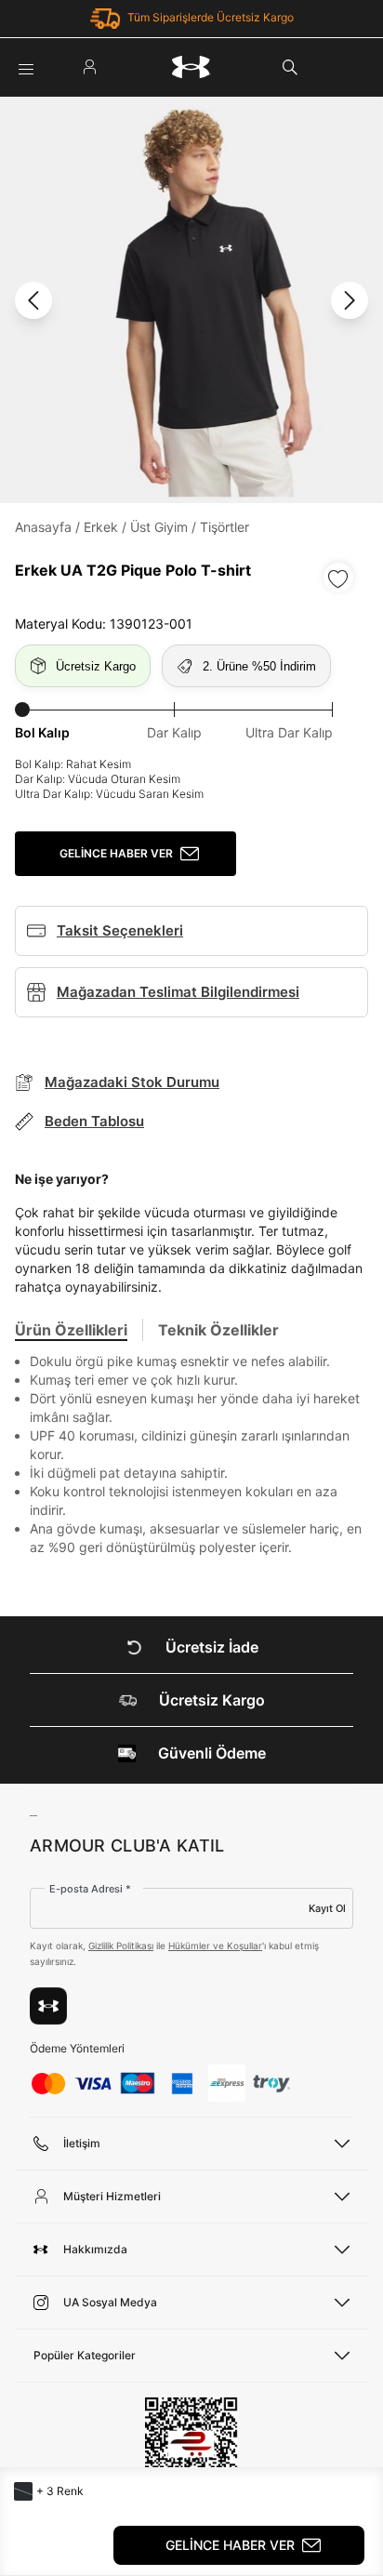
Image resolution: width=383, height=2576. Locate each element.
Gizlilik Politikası (121, 1945)
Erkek (101, 527)
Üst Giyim (159, 527)
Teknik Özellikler (218, 1330)
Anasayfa (43, 527)
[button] (23, 2491)
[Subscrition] (48, 2006)
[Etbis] (191, 2451)
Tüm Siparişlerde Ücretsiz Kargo (211, 17)
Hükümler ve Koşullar (215, 1945)
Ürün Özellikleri (71, 1330)
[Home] (191, 67)
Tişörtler (225, 527)
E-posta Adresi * (90, 1889)
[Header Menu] (26, 67)
